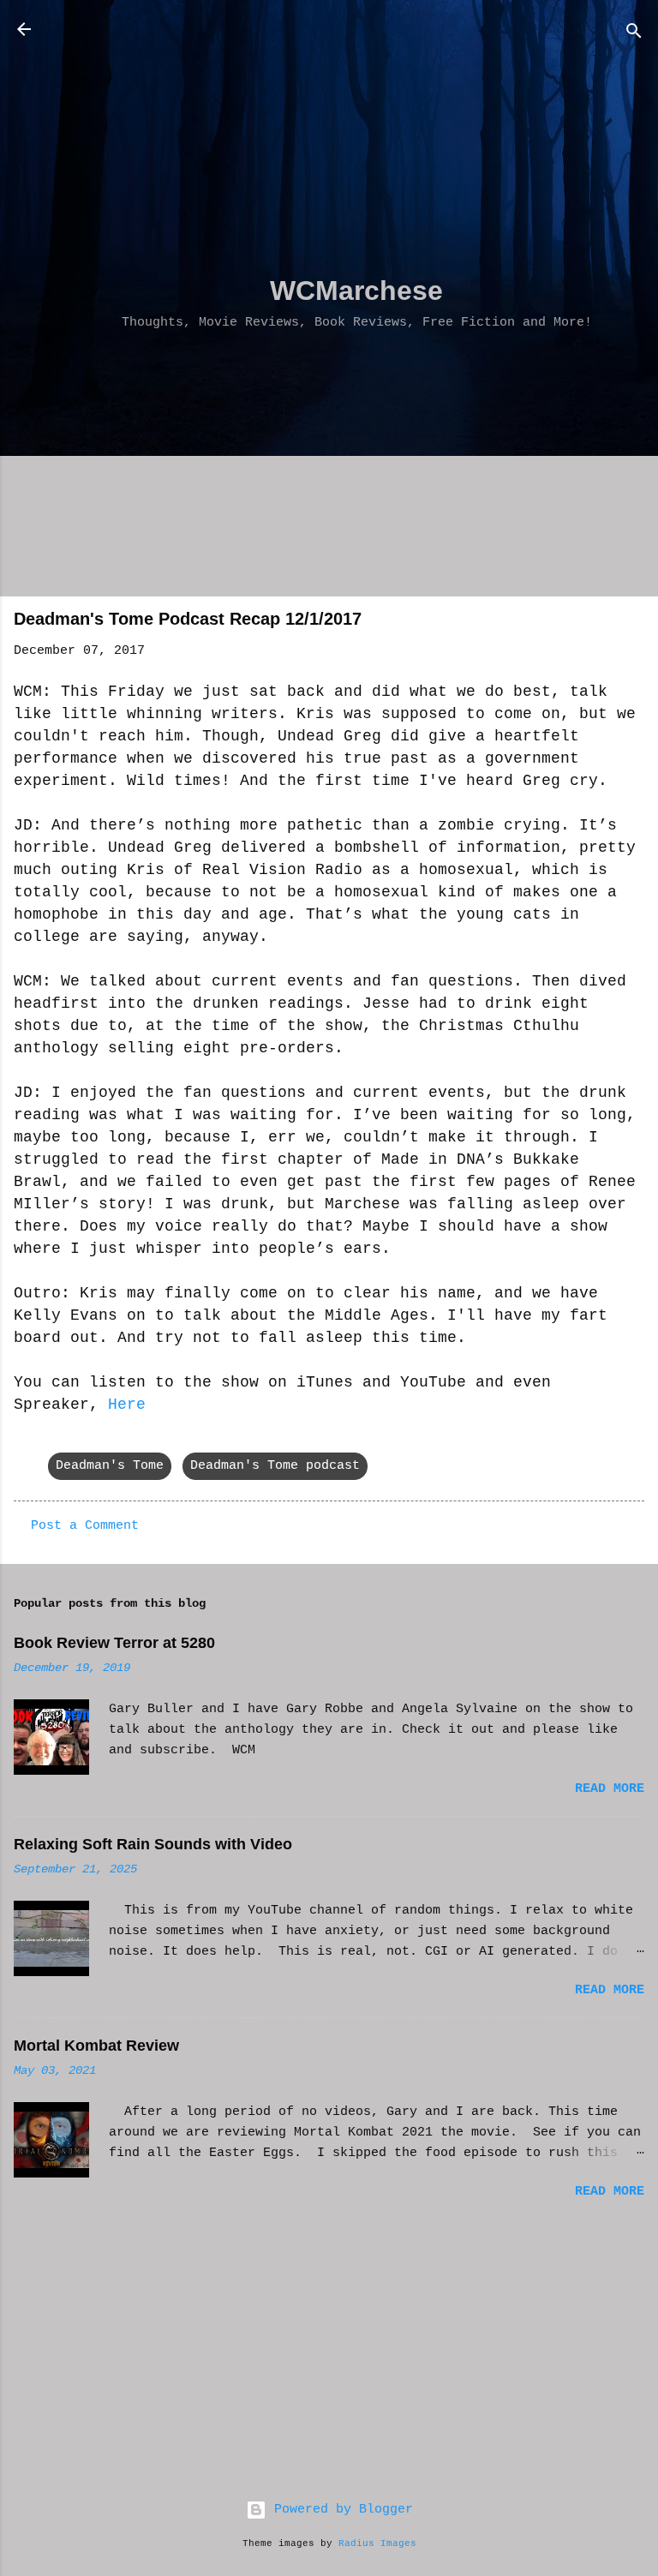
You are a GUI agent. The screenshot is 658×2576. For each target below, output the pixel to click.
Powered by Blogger (340, 2510)
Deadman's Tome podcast (275, 1466)
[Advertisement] (356, 139)
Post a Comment (85, 1526)
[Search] (634, 35)
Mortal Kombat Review (96, 2046)
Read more (610, 1789)
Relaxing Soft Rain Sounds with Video (153, 1844)
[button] (634, 624)
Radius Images (377, 2543)
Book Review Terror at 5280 (114, 1643)
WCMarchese (356, 291)
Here (127, 1405)
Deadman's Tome (110, 1466)
